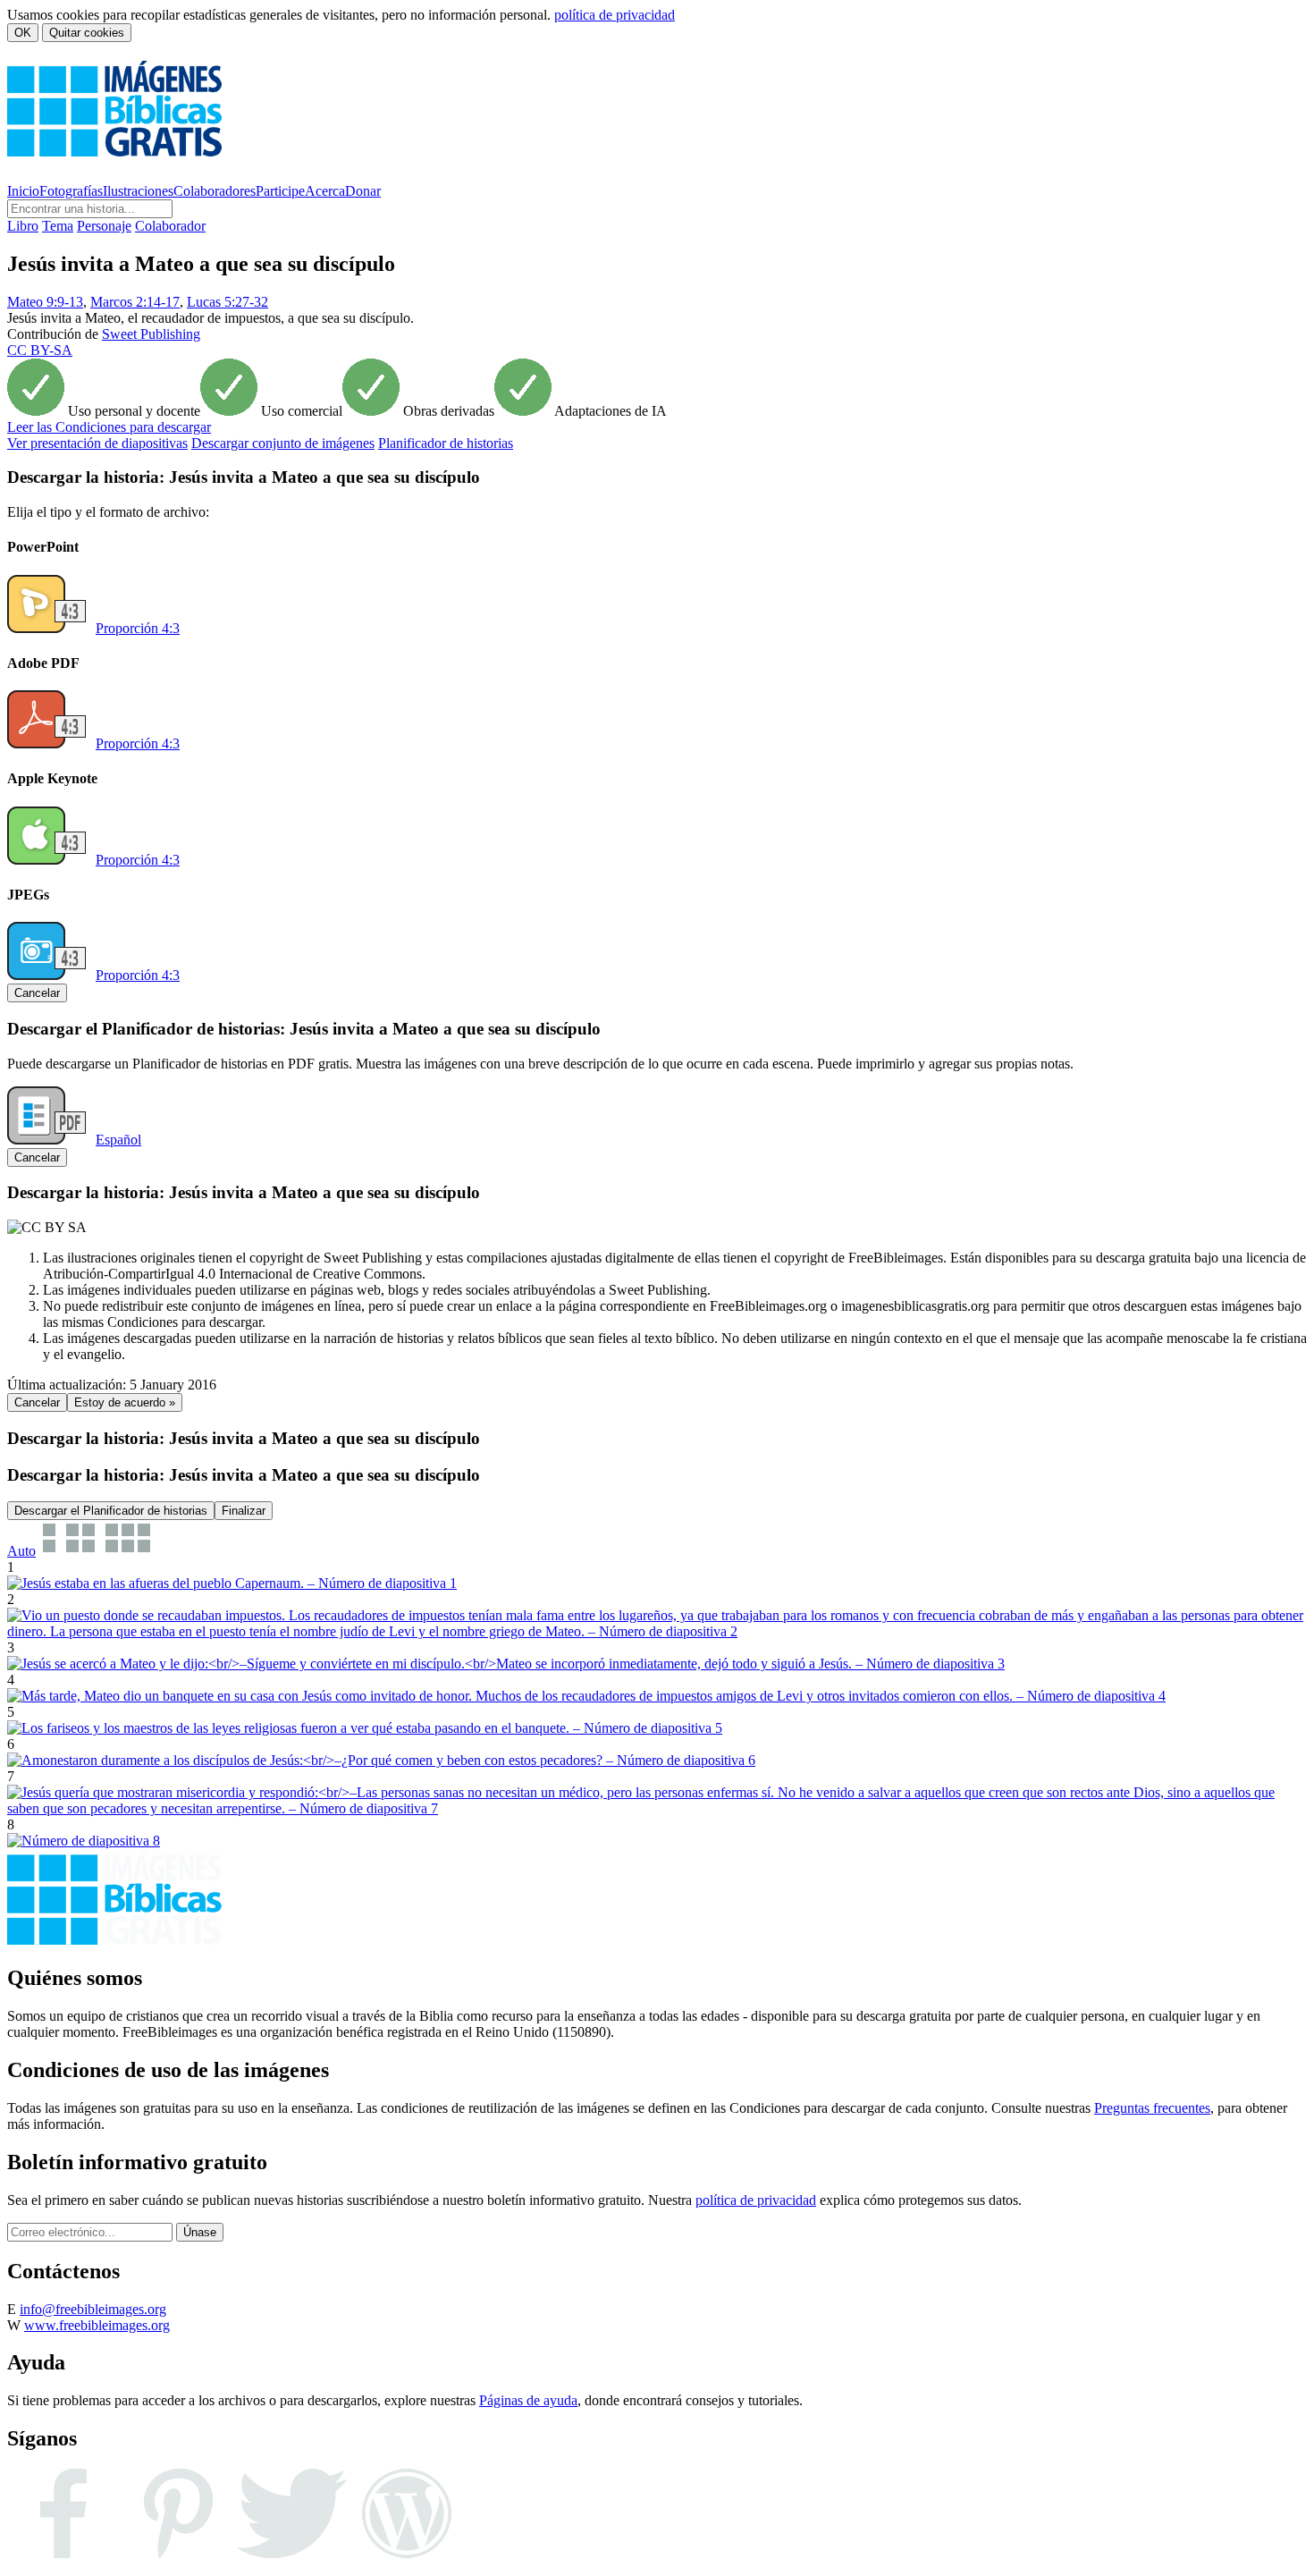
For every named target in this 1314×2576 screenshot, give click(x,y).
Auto (21, 1551)
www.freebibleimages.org (97, 2325)
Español (118, 1140)
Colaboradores (215, 191)
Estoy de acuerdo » (125, 1402)
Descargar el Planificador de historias (111, 1511)
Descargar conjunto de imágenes (283, 443)
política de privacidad (615, 15)
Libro (23, 226)
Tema (58, 226)
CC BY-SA (40, 350)
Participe (280, 191)
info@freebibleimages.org (93, 2309)
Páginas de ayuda (528, 2400)
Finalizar (244, 1511)
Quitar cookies (87, 33)
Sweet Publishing (151, 334)
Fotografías (71, 191)
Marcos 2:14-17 (135, 302)
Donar (363, 191)
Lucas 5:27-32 (227, 302)
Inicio (23, 191)
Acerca (325, 191)
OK (23, 33)
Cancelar (37, 993)
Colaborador (170, 226)
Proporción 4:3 (138, 628)
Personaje (104, 226)
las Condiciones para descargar (109, 427)
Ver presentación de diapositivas (97, 443)
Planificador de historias (446, 443)
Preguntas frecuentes (1152, 2108)
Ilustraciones (138, 191)
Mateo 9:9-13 (45, 302)
